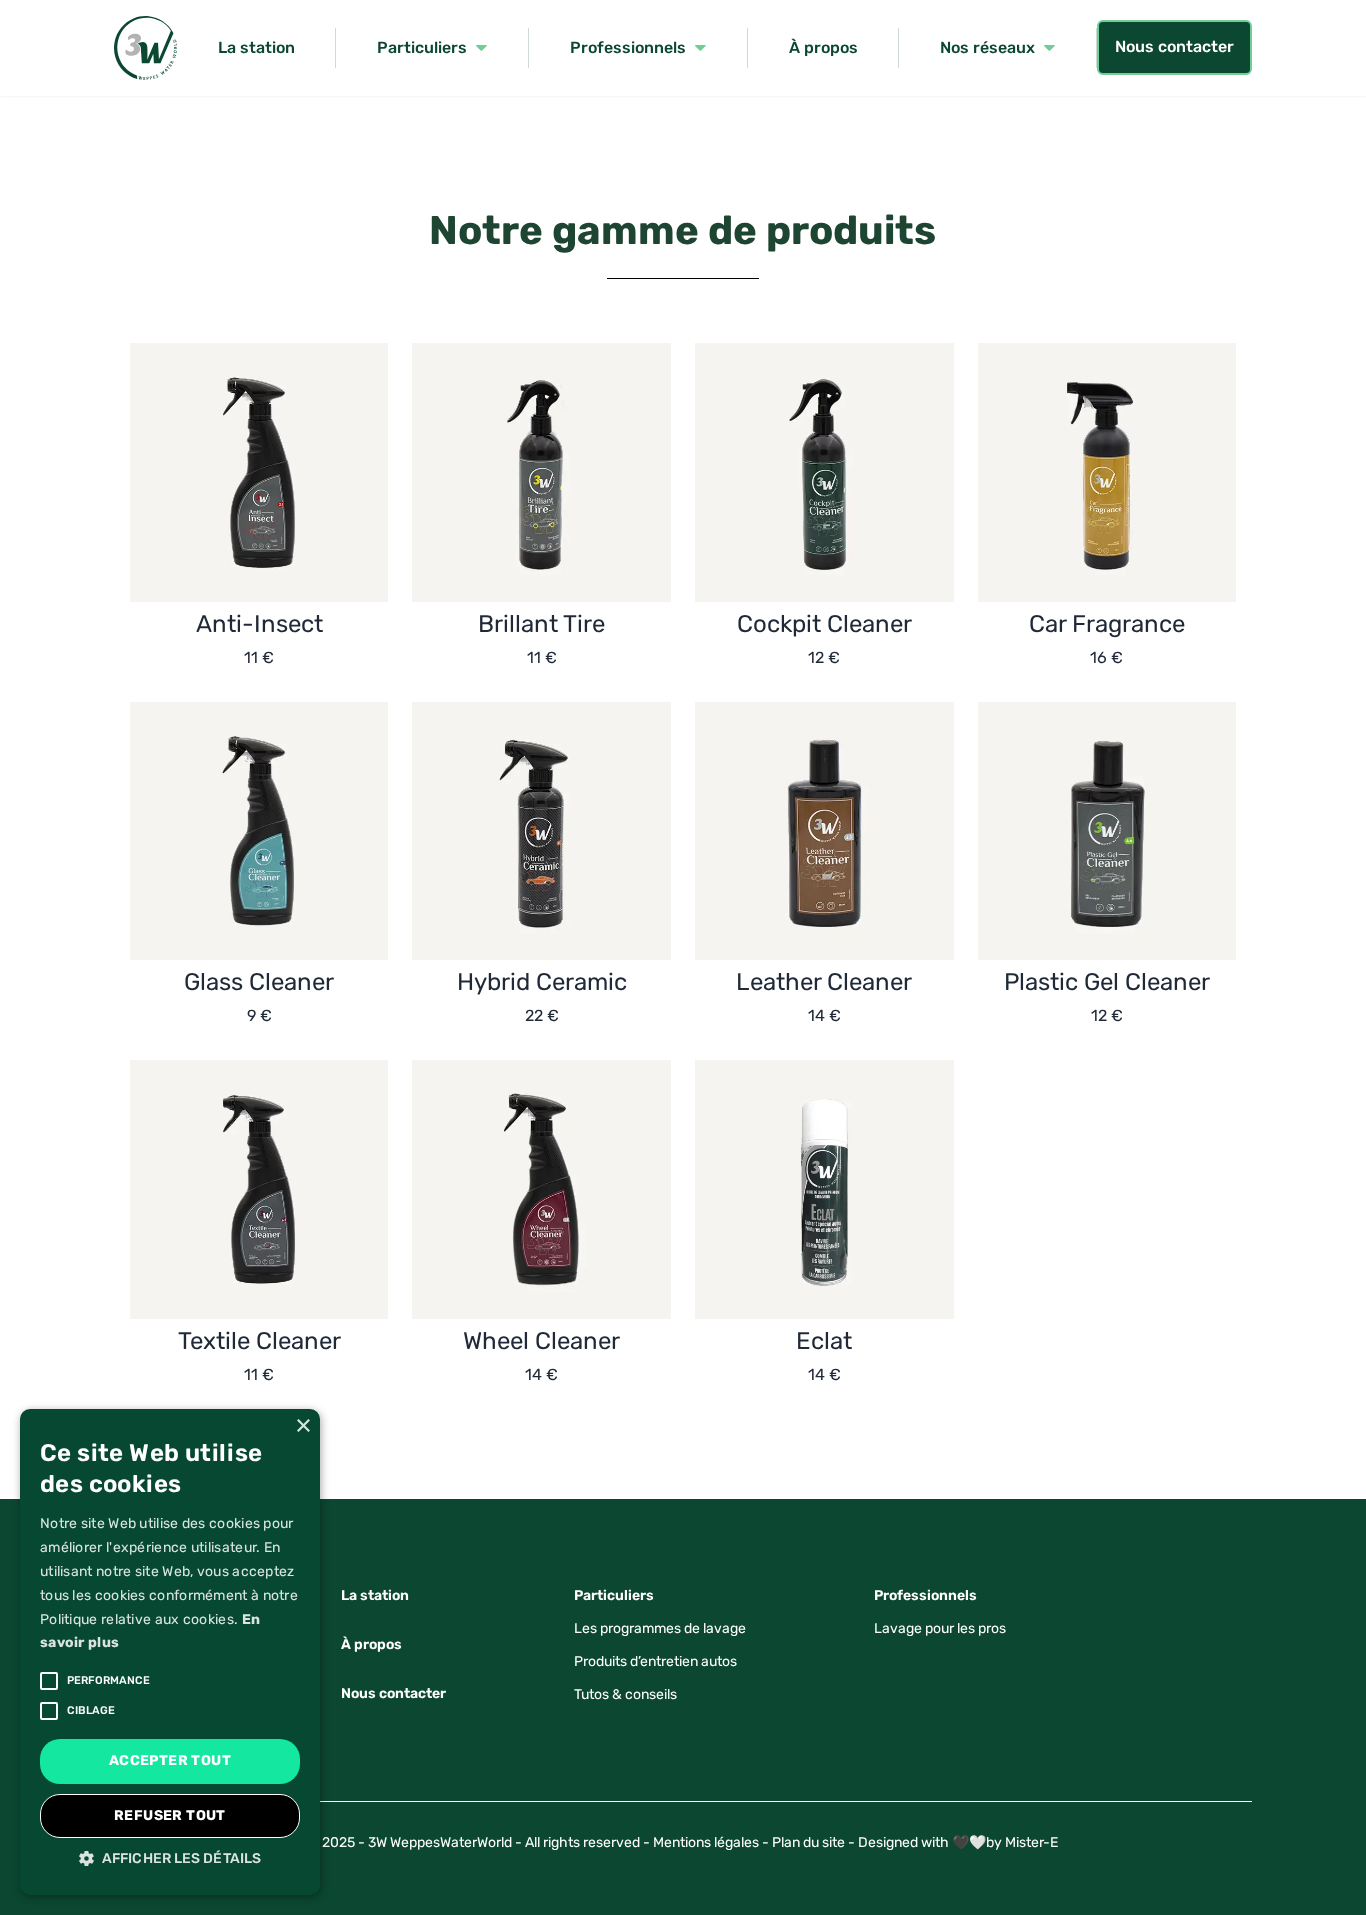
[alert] (170, 1652)
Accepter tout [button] (170, 1760)
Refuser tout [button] (170, 1815)
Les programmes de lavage (660, 1628)
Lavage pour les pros (940, 1628)
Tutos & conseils (625, 1694)
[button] (170, 1858)
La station (375, 1595)
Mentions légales (706, 1842)
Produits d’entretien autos (655, 1661)
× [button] (302, 1426)
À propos (371, 1644)
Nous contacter (1174, 46)
